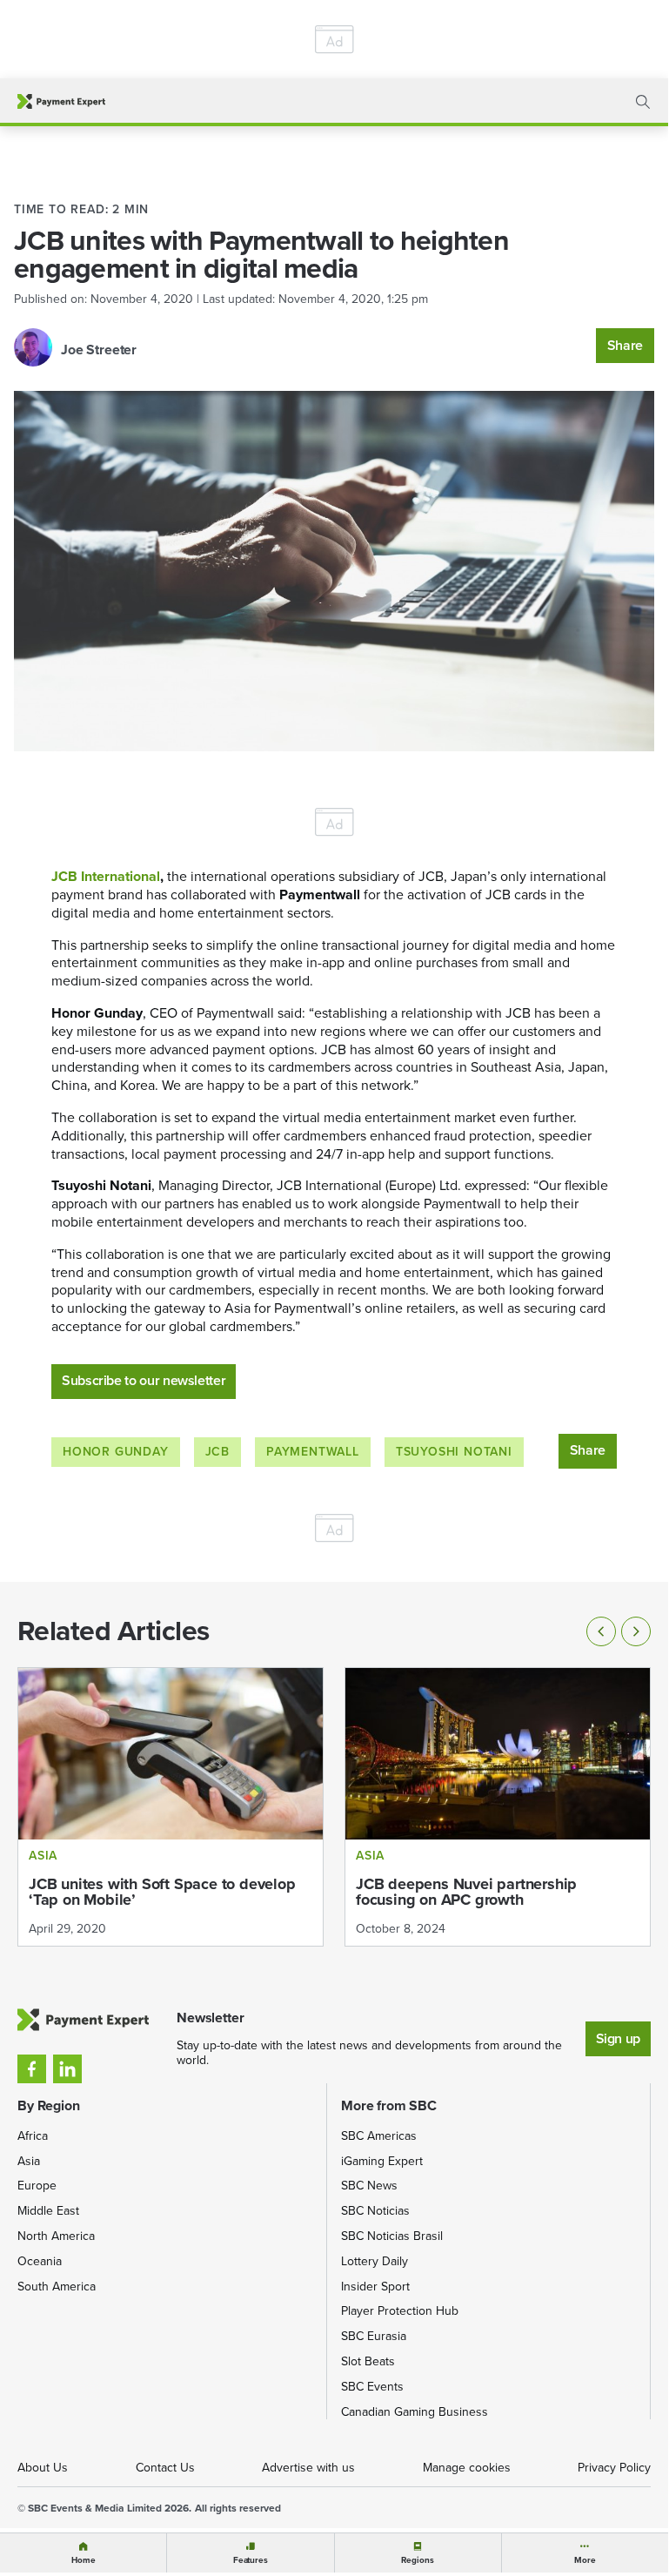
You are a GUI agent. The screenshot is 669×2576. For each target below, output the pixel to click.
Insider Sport (375, 2287)
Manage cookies (467, 2468)
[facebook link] (32, 2069)
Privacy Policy (614, 2468)
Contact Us (165, 2468)
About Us (43, 2468)
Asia (29, 2161)
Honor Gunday (116, 1452)
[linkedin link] (67, 2069)
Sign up (618, 2038)
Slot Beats (368, 2361)
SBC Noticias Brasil (392, 2236)
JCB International (106, 876)
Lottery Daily (375, 2261)
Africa (33, 2136)
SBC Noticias (375, 2211)
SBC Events (372, 2387)
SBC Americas (379, 2136)
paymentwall (313, 1452)
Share (625, 345)
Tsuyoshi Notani (454, 1452)
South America (57, 2287)
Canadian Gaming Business (415, 2412)
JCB (217, 1452)
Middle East (48, 2211)
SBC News (369, 2186)
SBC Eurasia (374, 2336)
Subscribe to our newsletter (144, 1380)
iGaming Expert (382, 2161)
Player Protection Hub (400, 2311)
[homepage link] (61, 101)
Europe (37, 2186)
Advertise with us (308, 2468)
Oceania (40, 2261)
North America (56, 2236)
